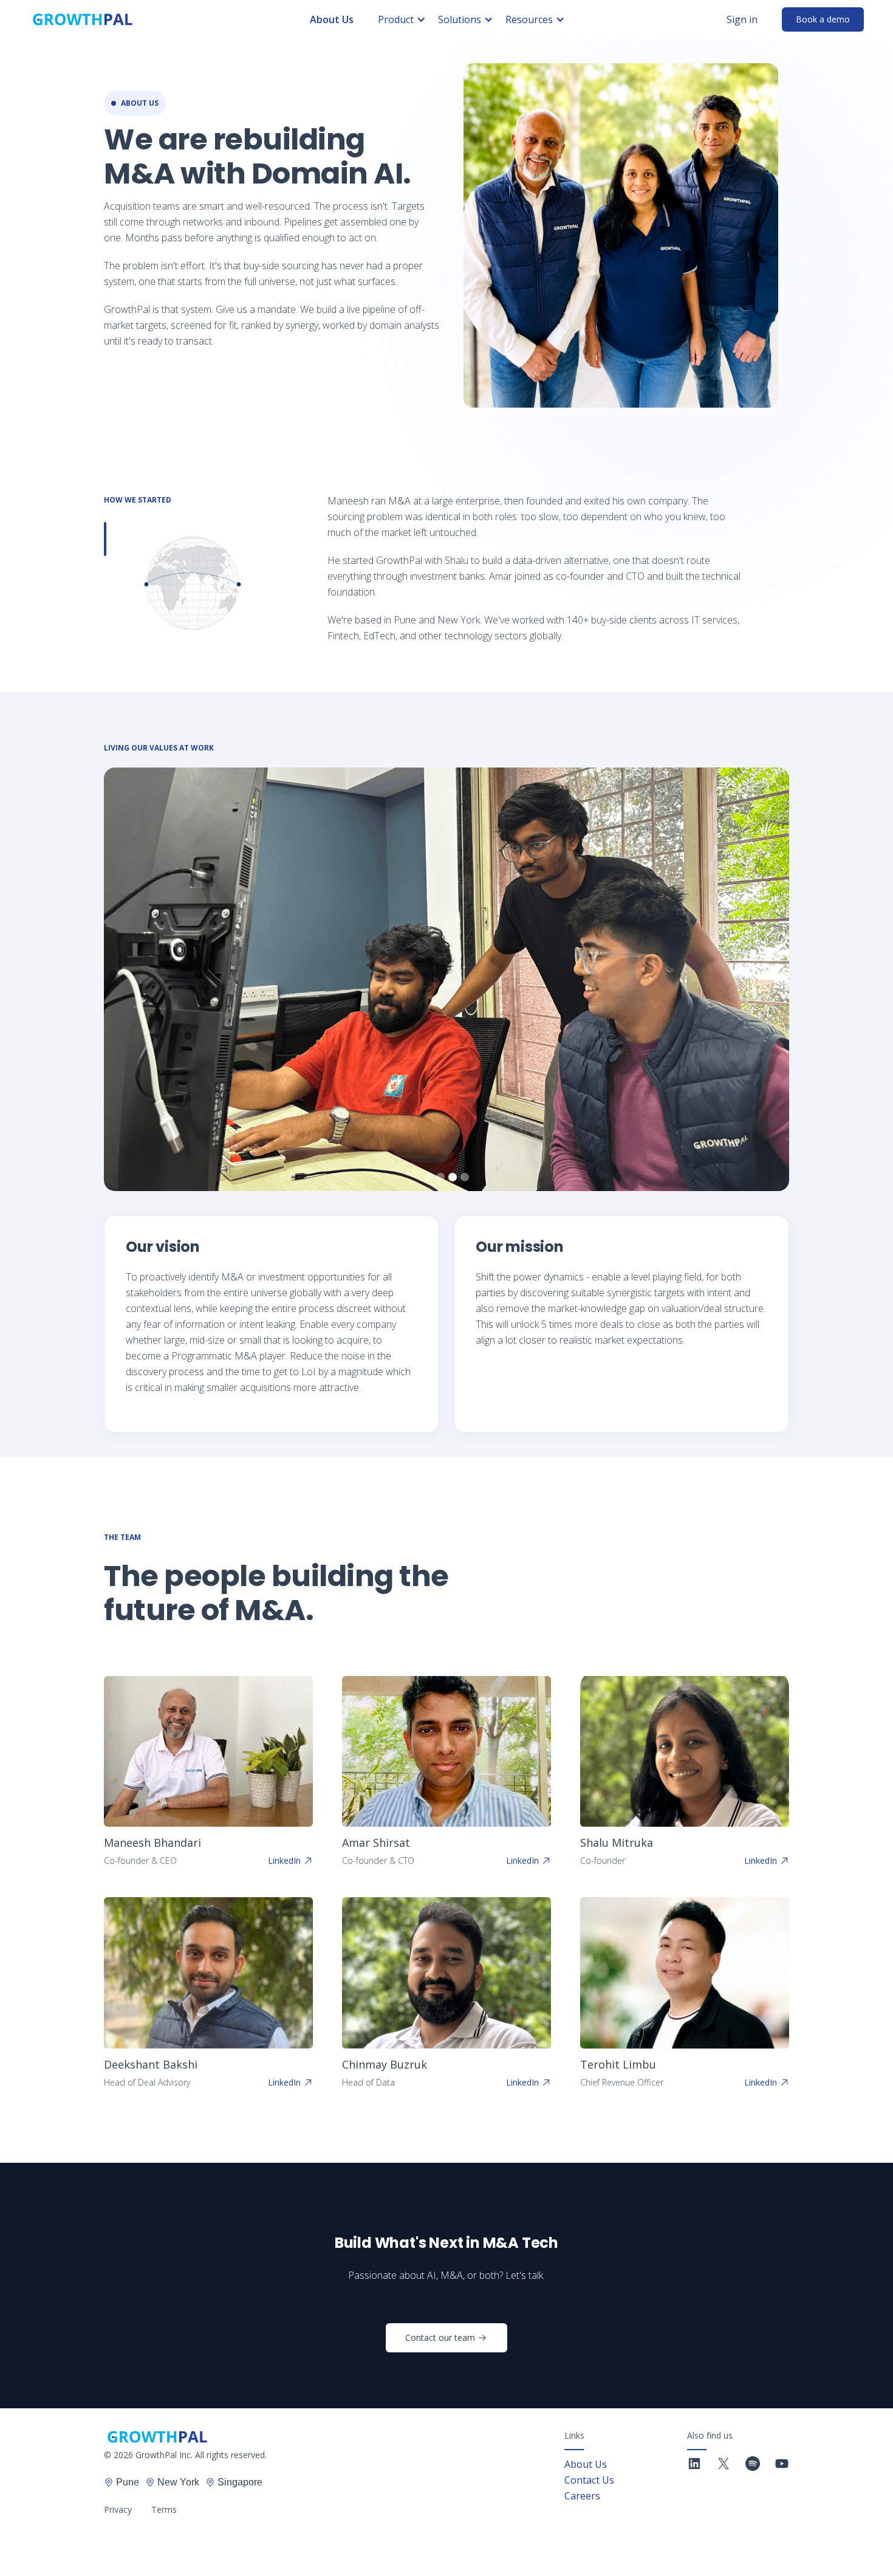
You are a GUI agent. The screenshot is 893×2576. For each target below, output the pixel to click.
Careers (582, 2496)
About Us (332, 19)
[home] (83, 19)
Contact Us (589, 2480)
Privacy (118, 2509)
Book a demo (823, 19)
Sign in (742, 19)
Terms (164, 2509)
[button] (408, 19)
